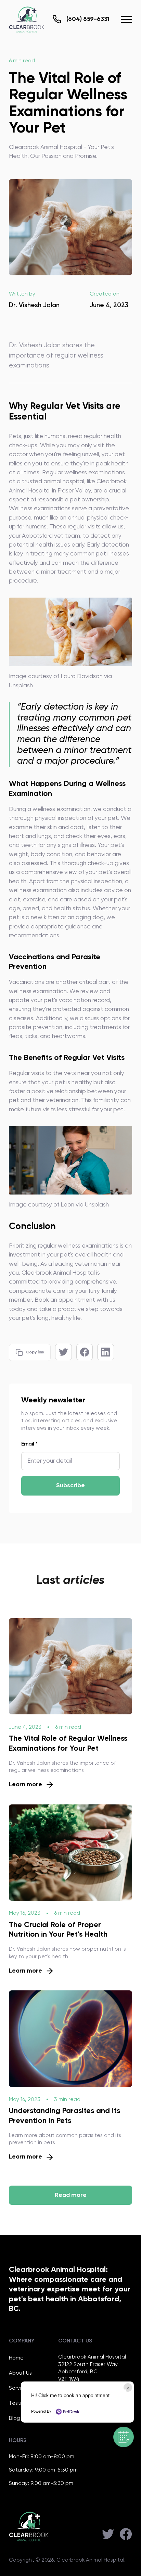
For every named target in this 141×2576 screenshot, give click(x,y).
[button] (126, 19)
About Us (20, 2373)
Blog (15, 2418)
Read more (71, 2195)
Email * (29, 1444)
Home (16, 2358)
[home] (27, 20)
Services (19, 2388)
